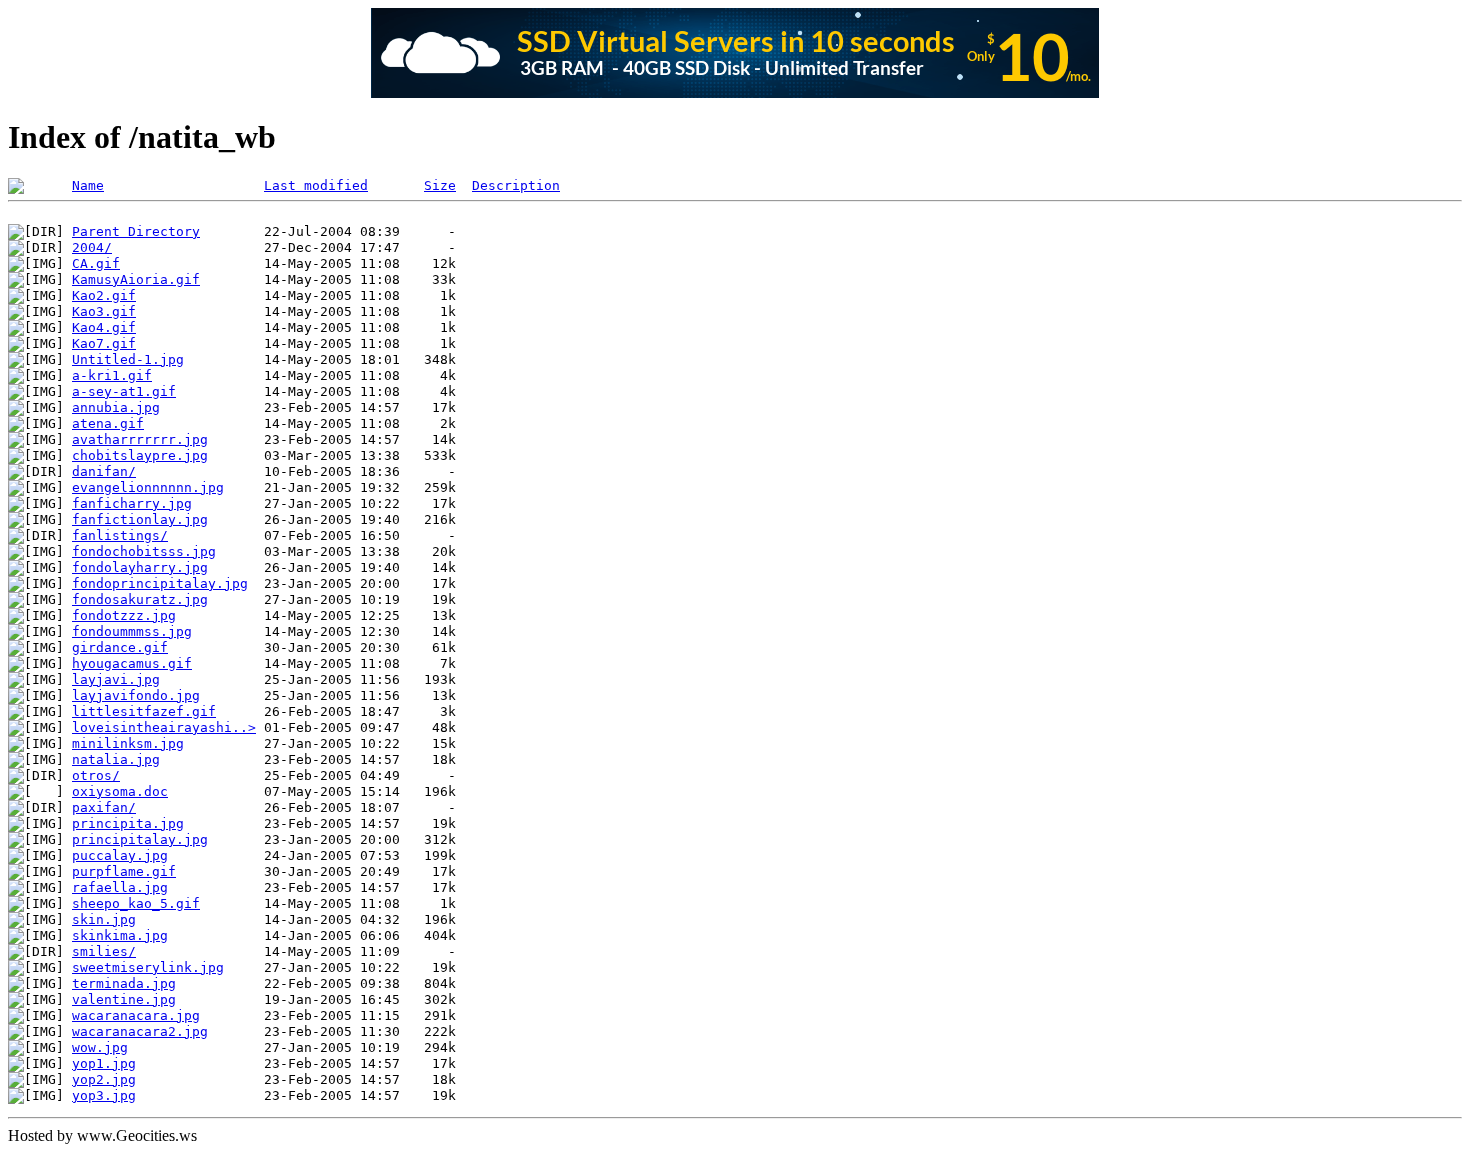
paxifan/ (104, 807)
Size (440, 185)
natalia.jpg (116, 759)
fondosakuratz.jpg (140, 599)
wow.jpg (100, 1047)
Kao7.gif (104, 343)
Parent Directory (136, 231)
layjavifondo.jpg (136, 695)
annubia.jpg (116, 407)
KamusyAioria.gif (136, 279)
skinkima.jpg (120, 935)
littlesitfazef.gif (144, 711)
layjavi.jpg (116, 679)
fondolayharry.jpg (140, 567)
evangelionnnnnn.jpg (148, 487)
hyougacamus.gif (132, 663)
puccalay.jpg (120, 855)
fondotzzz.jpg (124, 615)
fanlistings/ (120, 535)
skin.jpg (104, 919)
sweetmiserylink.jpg (148, 967)
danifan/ (104, 471)
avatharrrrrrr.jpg (140, 439)
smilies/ (104, 951)
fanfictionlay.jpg (140, 519)
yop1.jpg (104, 1063)
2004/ (92, 247)
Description (516, 185)
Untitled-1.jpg (128, 359)
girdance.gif (120, 647)
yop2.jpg (104, 1079)
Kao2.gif (104, 295)
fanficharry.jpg (132, 503)
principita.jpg (128, 823)
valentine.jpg (124, 999)
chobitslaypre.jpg (140, 455)
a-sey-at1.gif (124, 391)
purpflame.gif (124, 871)
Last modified (316, 185)
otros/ (96, 775)
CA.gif (96, 263)
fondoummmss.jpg (132, 631)
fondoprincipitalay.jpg (160, 583)
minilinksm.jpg (128, 743)
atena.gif (108, 423)
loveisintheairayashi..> (164, 727)
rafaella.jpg (120, 887)
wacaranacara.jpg (136, 1015)
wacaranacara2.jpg (140, 1031)
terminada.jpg (124, 983)
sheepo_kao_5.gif (136, 903)
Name (88, 185)
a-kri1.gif (112, 375)
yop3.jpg (104, 1095)
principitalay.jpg (140, 839)
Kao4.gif (104, 327)
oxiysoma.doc (120, 791)
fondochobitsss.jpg (144, 551)
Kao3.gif (104, 311)
